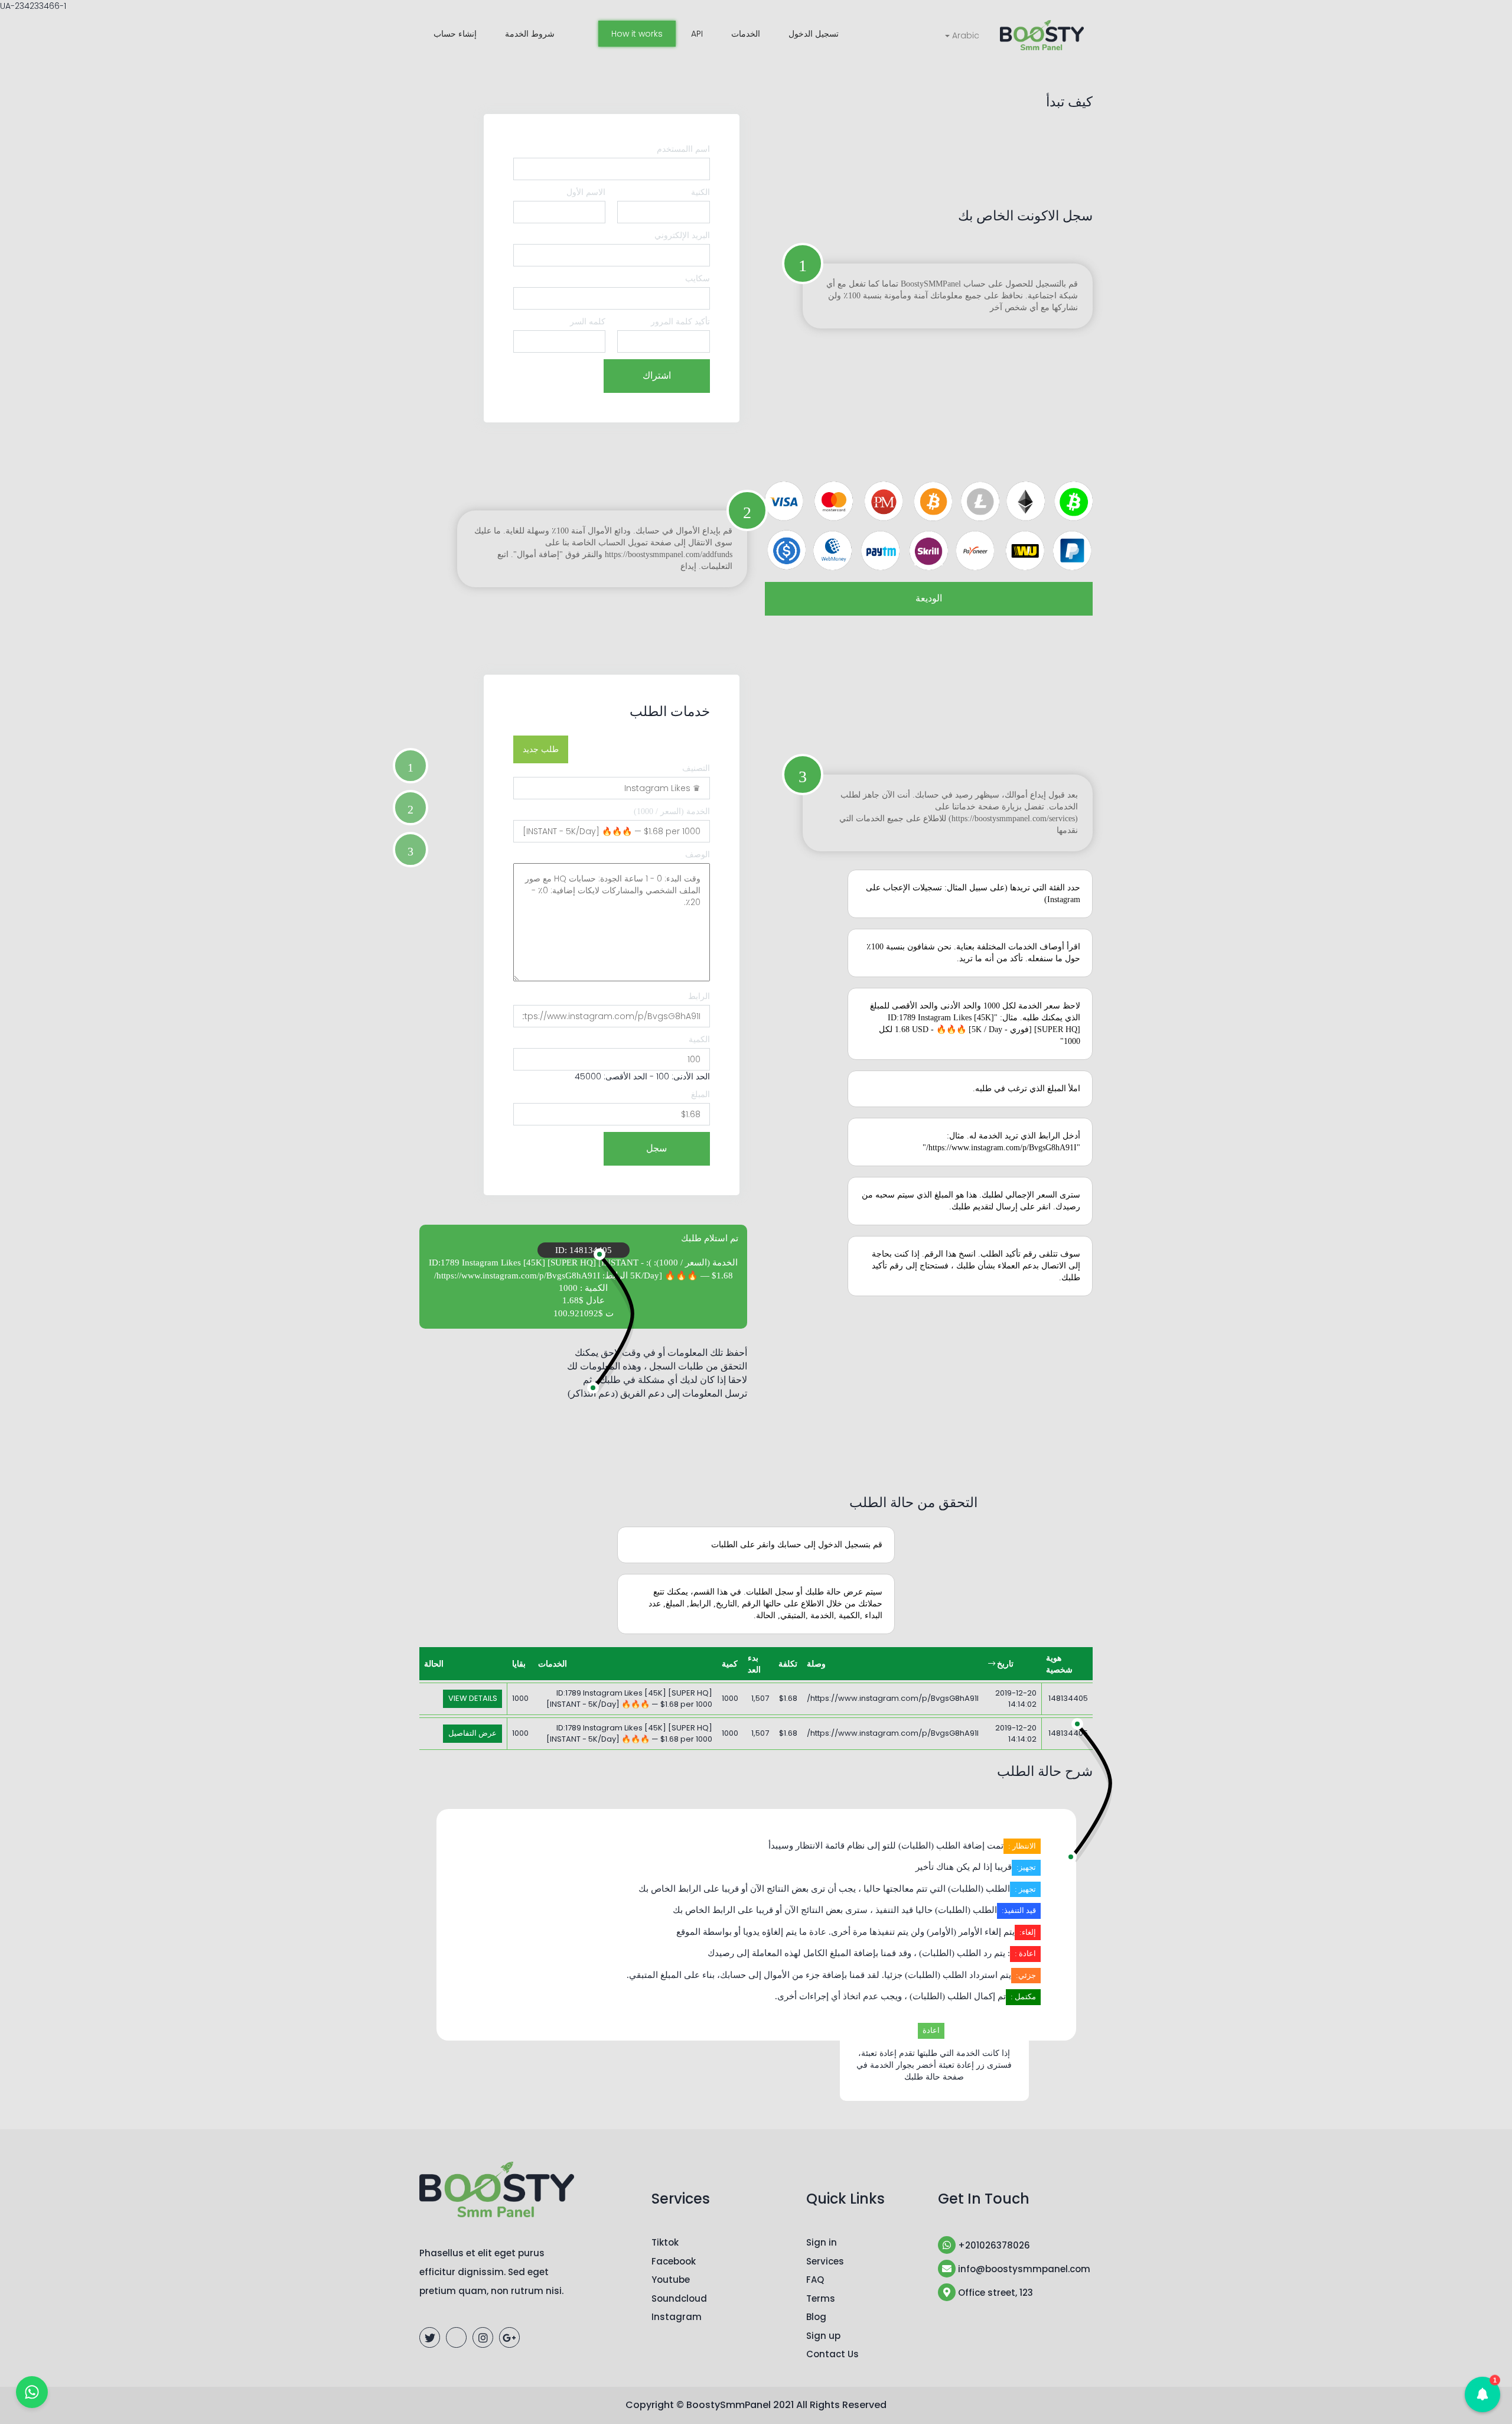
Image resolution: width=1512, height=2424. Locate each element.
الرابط (699, 996)
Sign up (823, 2336)
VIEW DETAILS (473, 1698)
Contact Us (832, 2354)
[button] (1482, 2394)
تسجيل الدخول (814, 34)
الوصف (698, 855)
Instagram (677, 2317)
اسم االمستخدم (683, 149)
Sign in (822, 2242)
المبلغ (700, 1094)
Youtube (671, 2280)
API (697, 34)
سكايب (698, 279)
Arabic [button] (964, 35)
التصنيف (696, 768)
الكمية (699, 1039)
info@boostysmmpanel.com (1023, 2269)
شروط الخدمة (530, 34)
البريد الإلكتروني (682, 235)
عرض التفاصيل (472, 1733)
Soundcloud (679, 2298)
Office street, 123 (994, 2293)
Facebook (674, 2261)
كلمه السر (588, 322)
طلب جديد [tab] (541, 749)
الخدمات (746, 34)
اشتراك (657, 375)
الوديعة (929, 598)
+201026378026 (993, 2245)
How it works (637, 34)
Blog (816, 2317)
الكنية (700, 192)
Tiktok (665, 2242)
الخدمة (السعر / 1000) (672, 811)
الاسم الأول (586, 192)
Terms (821, 2298)
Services (825, 2261)
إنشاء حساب (455, 34)
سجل (656, 1148)
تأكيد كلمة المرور (680, 322)
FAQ (815, 2280)
